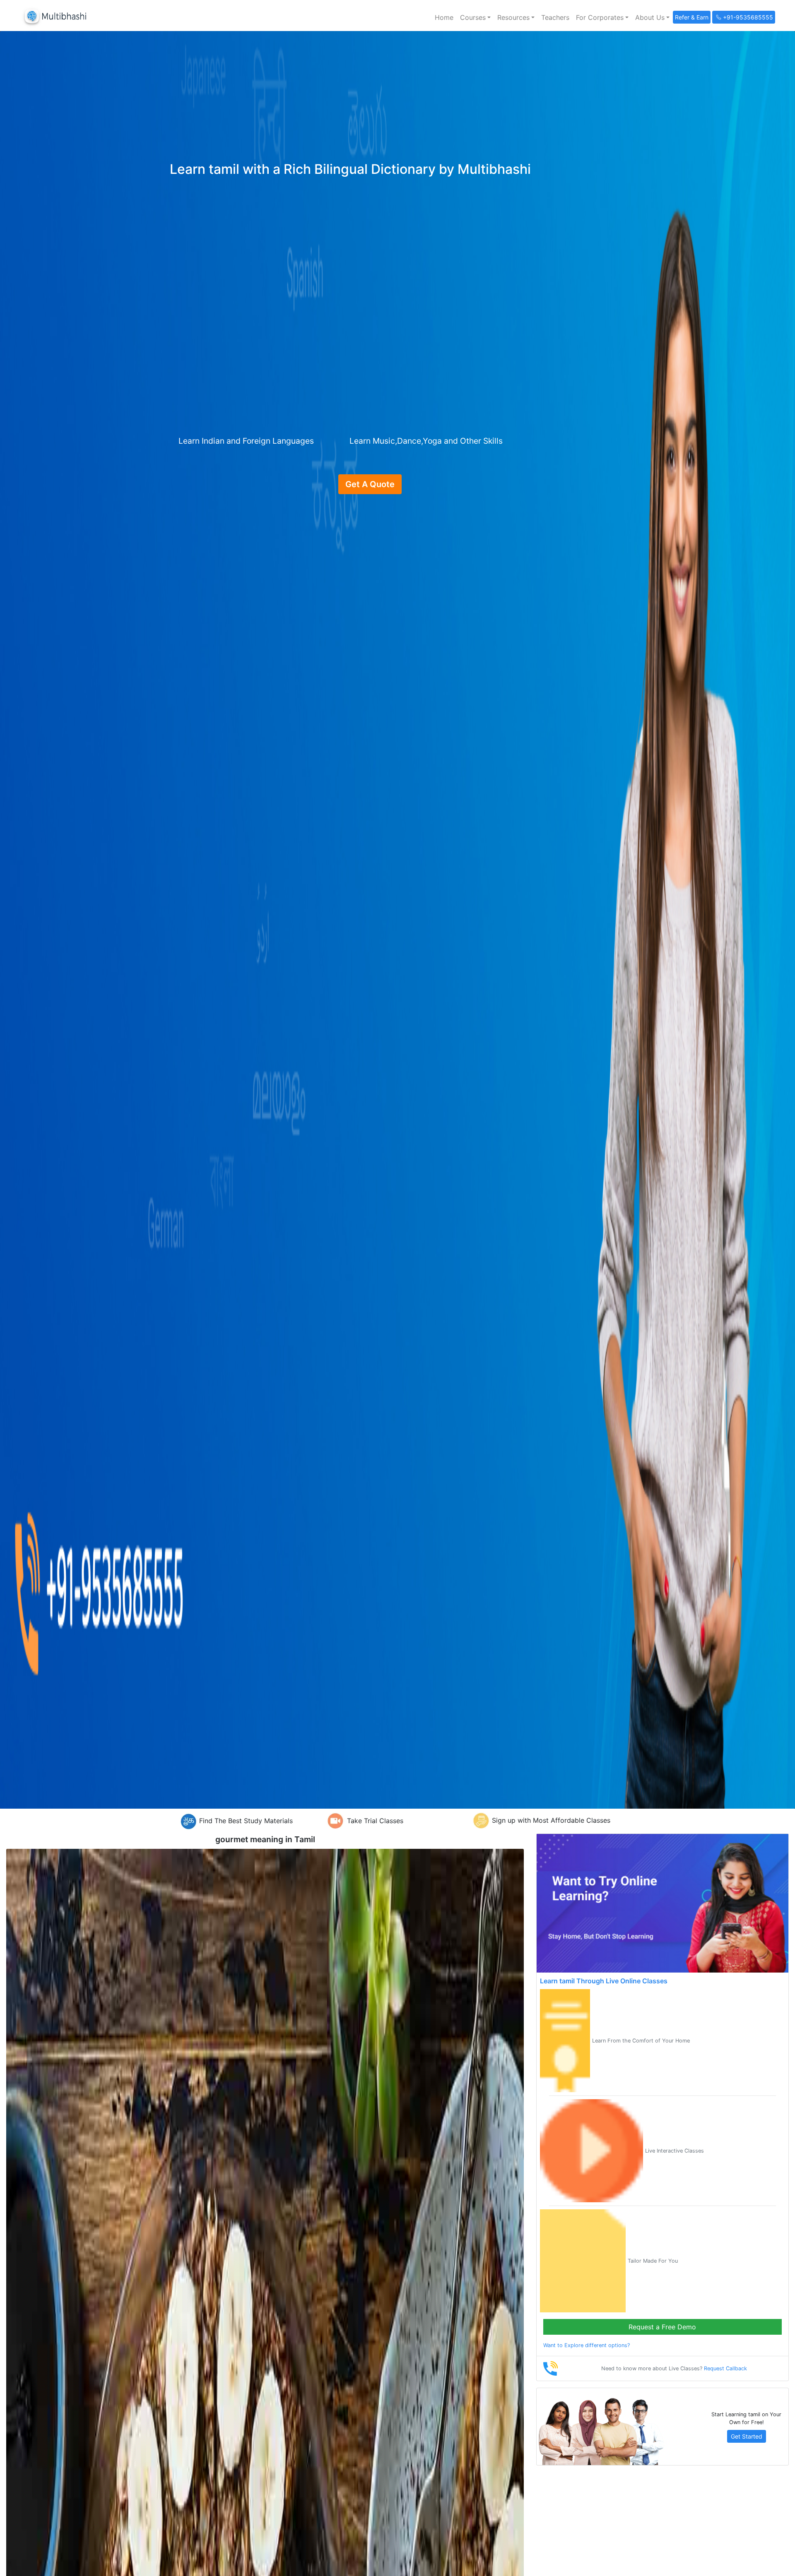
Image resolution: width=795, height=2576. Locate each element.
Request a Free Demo (662, 2327)
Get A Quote (370, 484)
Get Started (747, 2436)
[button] (475, 17)
